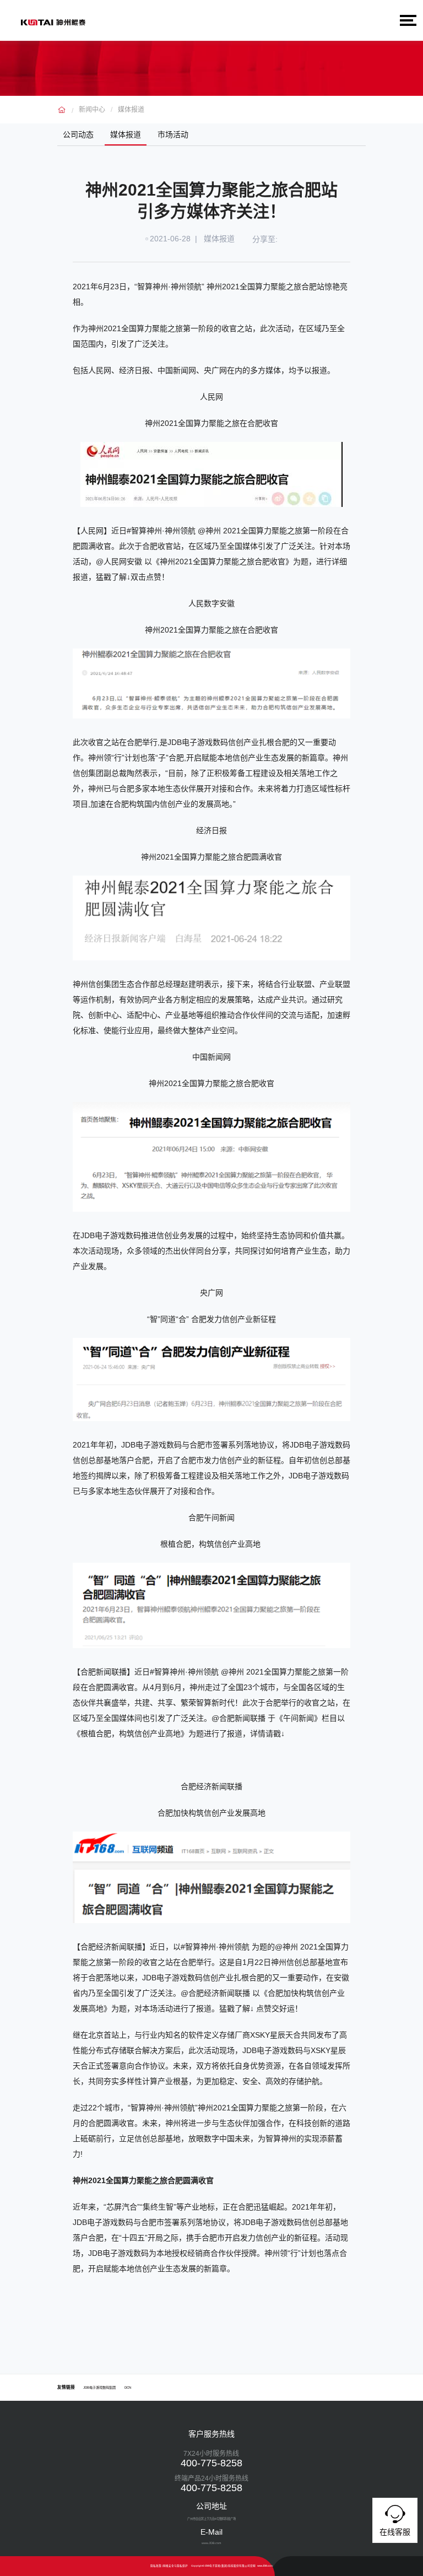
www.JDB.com (265, 2566)
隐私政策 (156, 2566)
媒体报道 (131, 110)
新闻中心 (92, 110)
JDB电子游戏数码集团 (99, 2387)
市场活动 (173, 134)
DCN (128, 2387)
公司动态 (78, 134)
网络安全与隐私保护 (175, 2566)
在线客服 (395, 2532)
